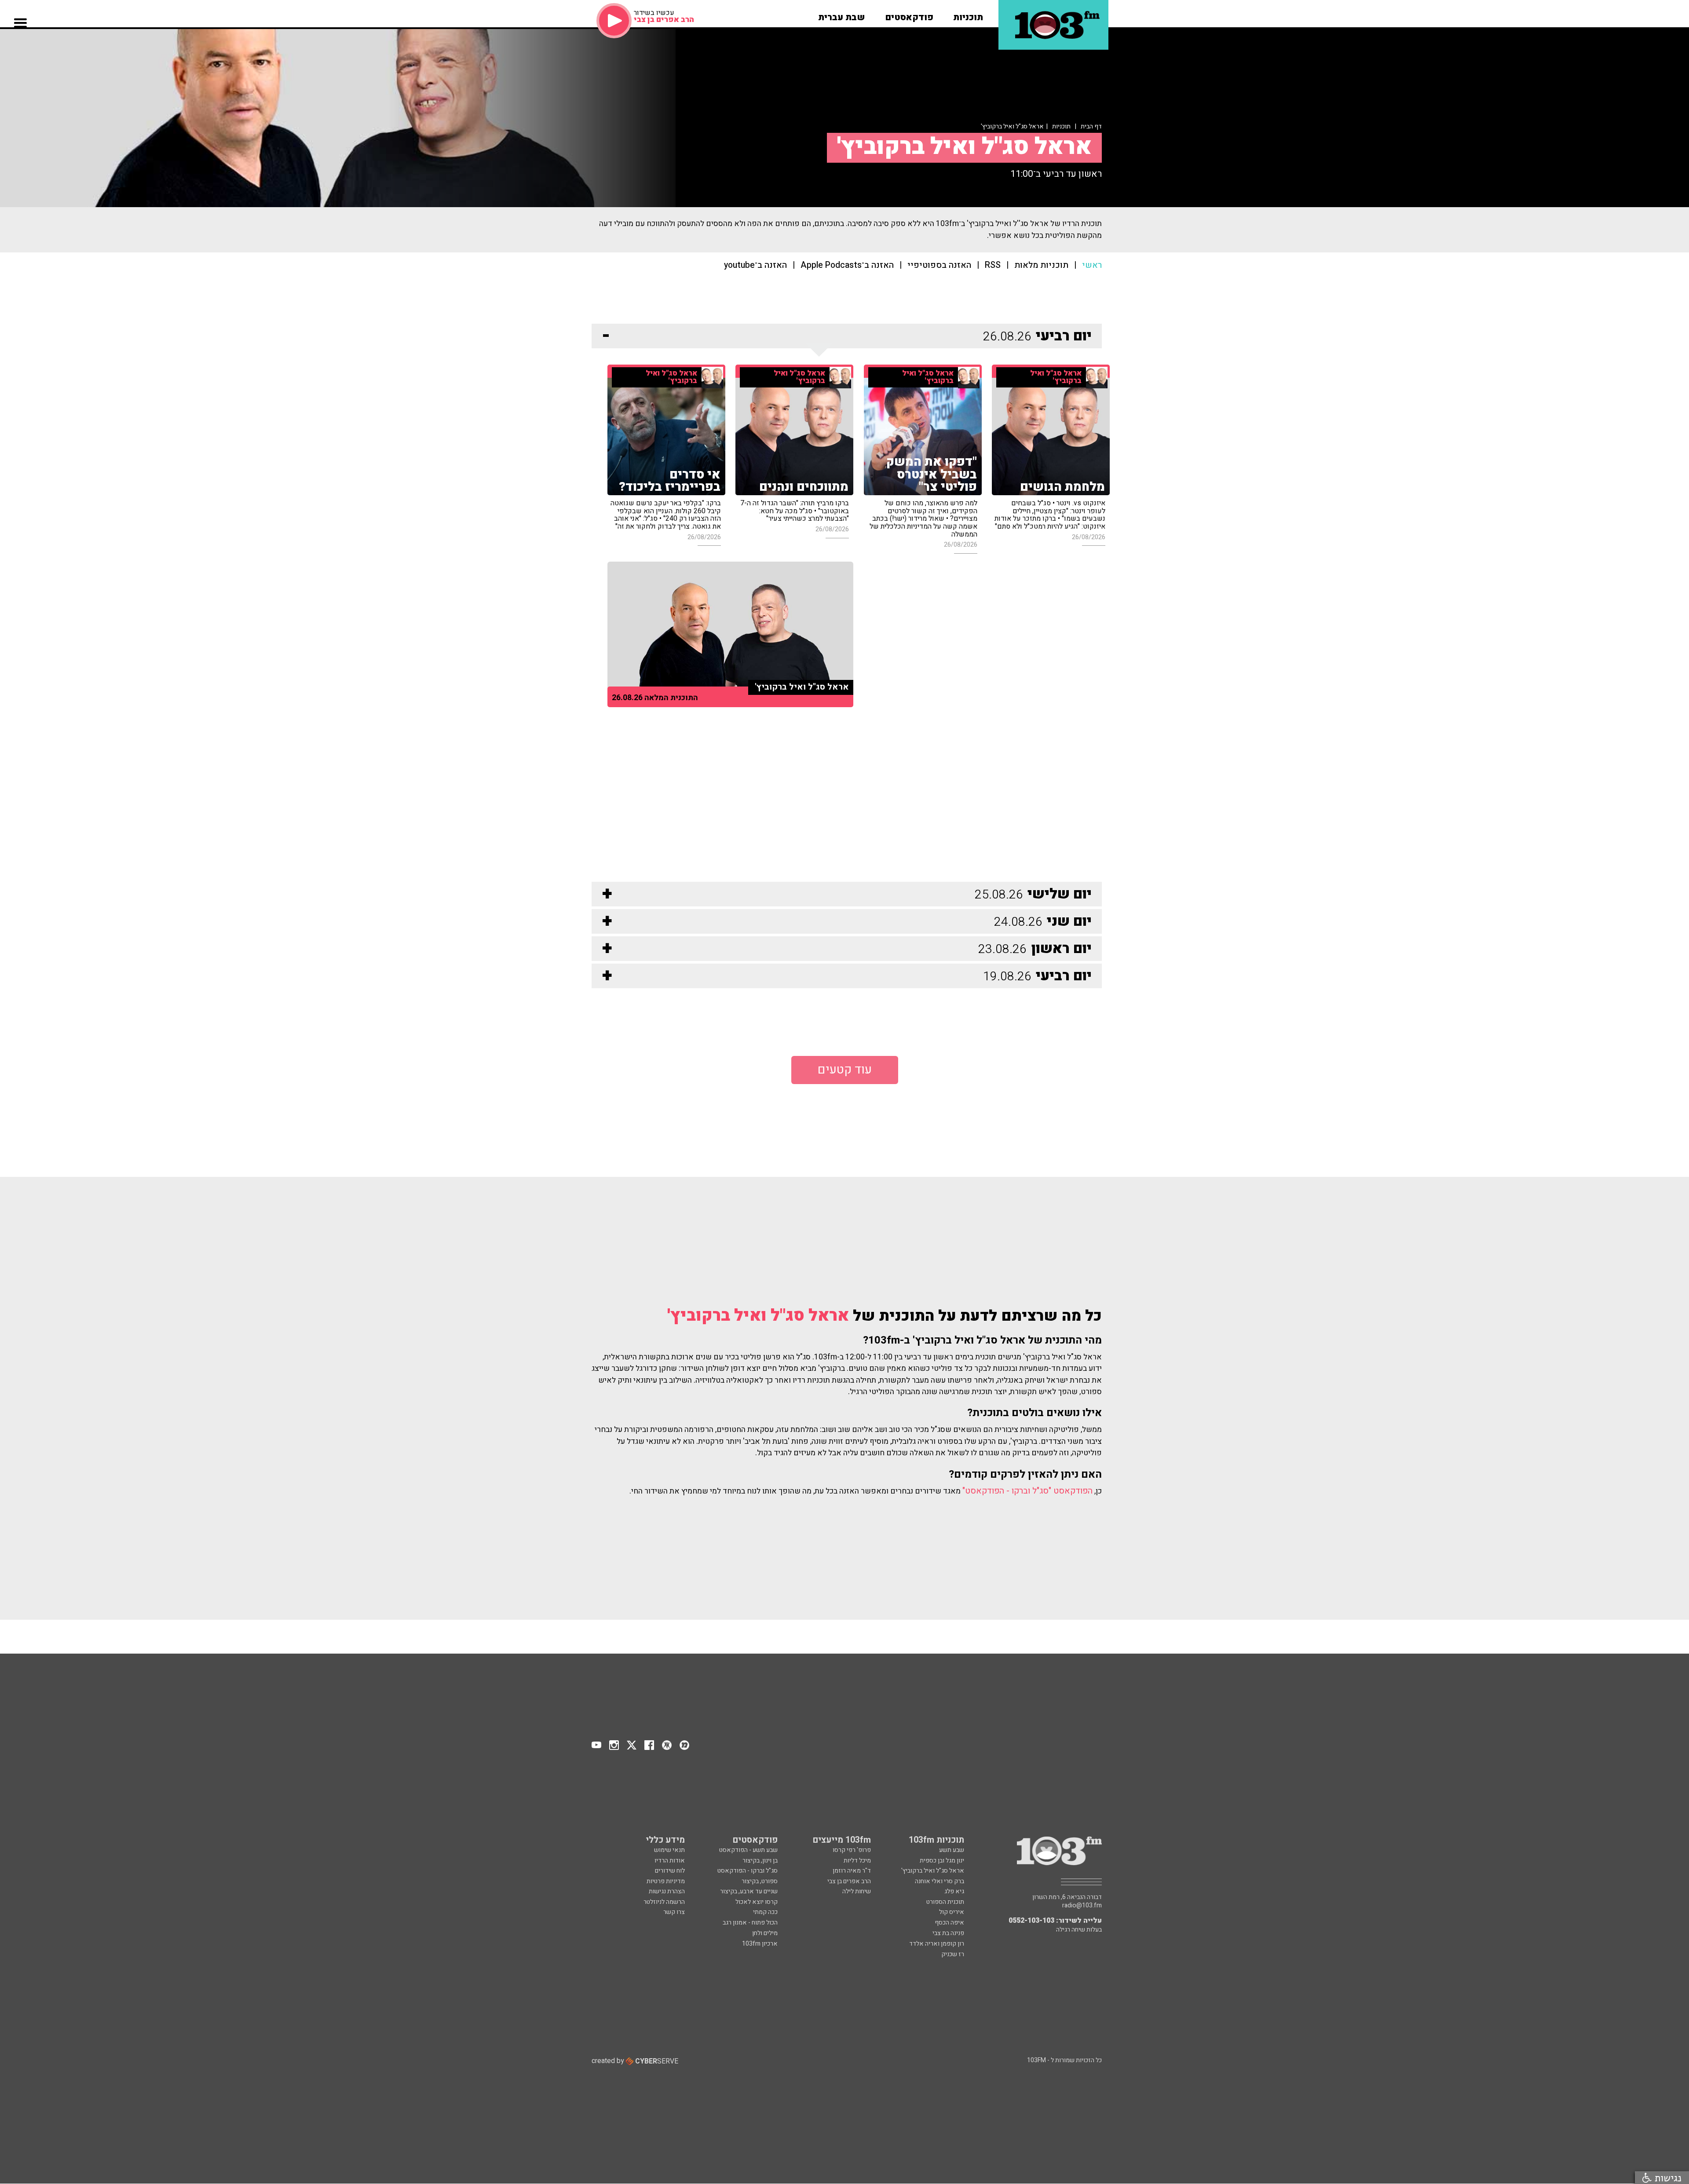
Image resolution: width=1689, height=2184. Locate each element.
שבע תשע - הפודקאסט (748, 1850)
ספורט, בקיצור (760, 1881)
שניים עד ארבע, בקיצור (749, 1891)
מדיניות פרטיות (666, 1881)
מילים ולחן (765, 1933)
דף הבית (1091, 126)
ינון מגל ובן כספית (942, 1861)
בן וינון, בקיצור (760, 1861)
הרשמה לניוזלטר (664, 1902)
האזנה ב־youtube (755, 265)
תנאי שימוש (669, 1850)
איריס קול (952, 1912)
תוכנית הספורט (945, 1902)
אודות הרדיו (670, 1861)
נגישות (1667, 2178)
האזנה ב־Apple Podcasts (847, 265)
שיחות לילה (857, 1891)
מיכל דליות (857, 1861)
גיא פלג (954, 1891)
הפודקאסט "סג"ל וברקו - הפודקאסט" (1027, 1491)
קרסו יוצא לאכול (757, 1902)
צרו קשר (674, 1912)
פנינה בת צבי (948, 1933)
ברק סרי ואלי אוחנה (940, 1881)
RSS (993, 265)
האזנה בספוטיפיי (939, 265)
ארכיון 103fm (760, 1944)
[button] (968, 15)
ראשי (1092, 265)
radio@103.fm (1082, 1906)
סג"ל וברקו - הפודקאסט (748, 1871)
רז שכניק (953, 1954)
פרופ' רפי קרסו (852, 1850)
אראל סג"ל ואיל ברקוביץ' (758, 1316)
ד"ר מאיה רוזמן (852, 1871)
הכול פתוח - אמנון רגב (750, 1923)
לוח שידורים (670, 1871)
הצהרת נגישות (667, 1891)
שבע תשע (952, 1850)
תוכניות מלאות (1041, 265)
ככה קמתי (765, 1912)
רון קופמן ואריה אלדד (937, 1944)
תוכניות (1061, 126)
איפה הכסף (949, 1923)
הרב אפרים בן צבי (849, 1881)
